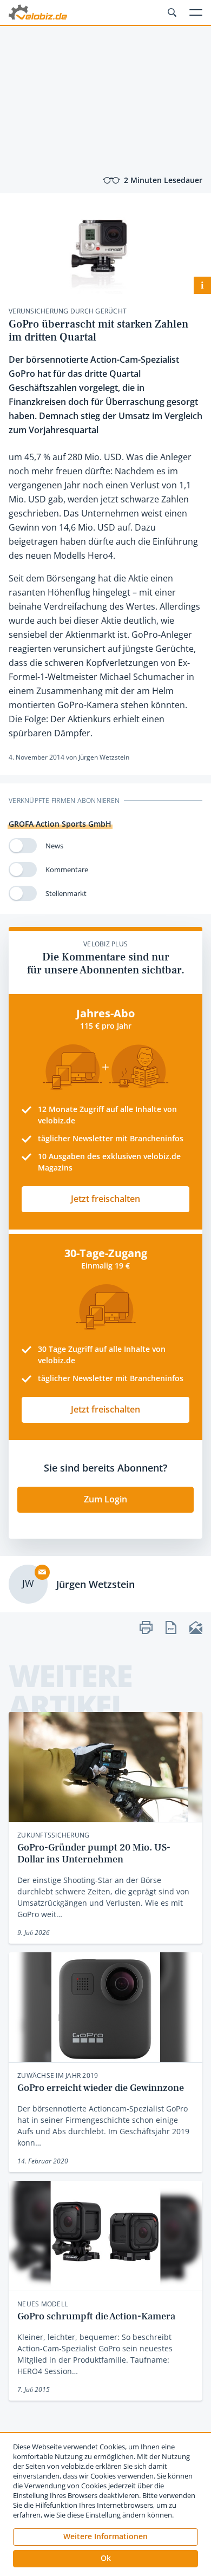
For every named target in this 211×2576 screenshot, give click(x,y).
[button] (105, 2559)
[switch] (23, 846)
